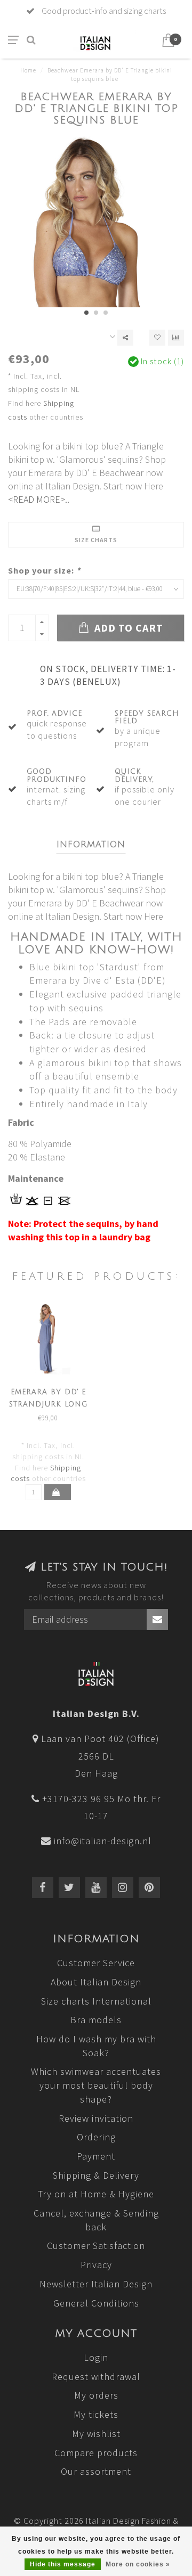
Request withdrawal (96, 2377)
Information (91, 845)
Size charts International (96, 2001)
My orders (96, 2395)
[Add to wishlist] (157, 338)
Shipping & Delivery (96, 2175)
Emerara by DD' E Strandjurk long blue (48, 1404)
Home (28, 70)
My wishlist (96, 2434)
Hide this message (63, 2564)
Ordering (96, 2137)
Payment (96, 2156)
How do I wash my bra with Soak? (96, 2046)
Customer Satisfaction (96, 2246)
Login (96, 2357)
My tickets (96, 2414)
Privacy (96, 2265)
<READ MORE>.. (39, 499)
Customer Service (96, 1963)
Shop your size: (44, 570)
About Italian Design (96, 1982)
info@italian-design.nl (103, 1841)
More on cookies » (138, 2564)
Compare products (96, 2453)
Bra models (96, 2020)
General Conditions (96, 2303)
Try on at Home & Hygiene (96, 2194)
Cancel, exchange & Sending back (96, 2220)
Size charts (96, 540)
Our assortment (96, 2471)
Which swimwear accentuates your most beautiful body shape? (96, 2085)
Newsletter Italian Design (96, 2284)
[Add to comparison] (176, 338)
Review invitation (96, 2118)
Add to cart (127, 628)
